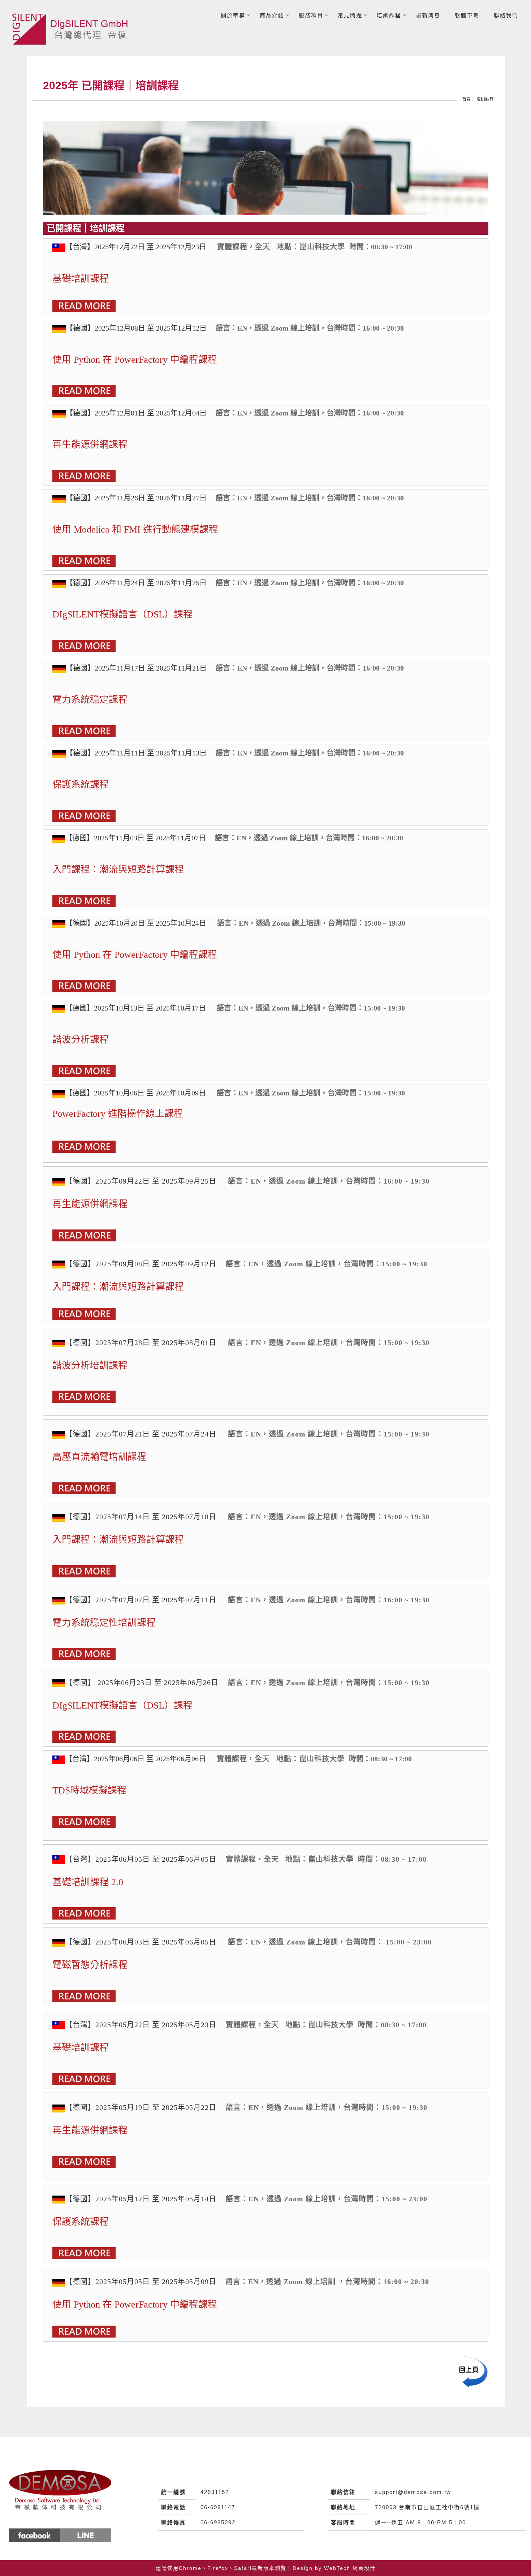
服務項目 (311, 15)
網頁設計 (364, 2568)
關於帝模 (233, 15)
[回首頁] (72, 29)
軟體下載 (467, 15)
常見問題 (350, 15)
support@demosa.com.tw (413, 2492)
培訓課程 (389, 15)
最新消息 (428, 15)
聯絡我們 (506, 15)
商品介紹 (272, 15)
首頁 (466, 99)
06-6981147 (218, 2507)
